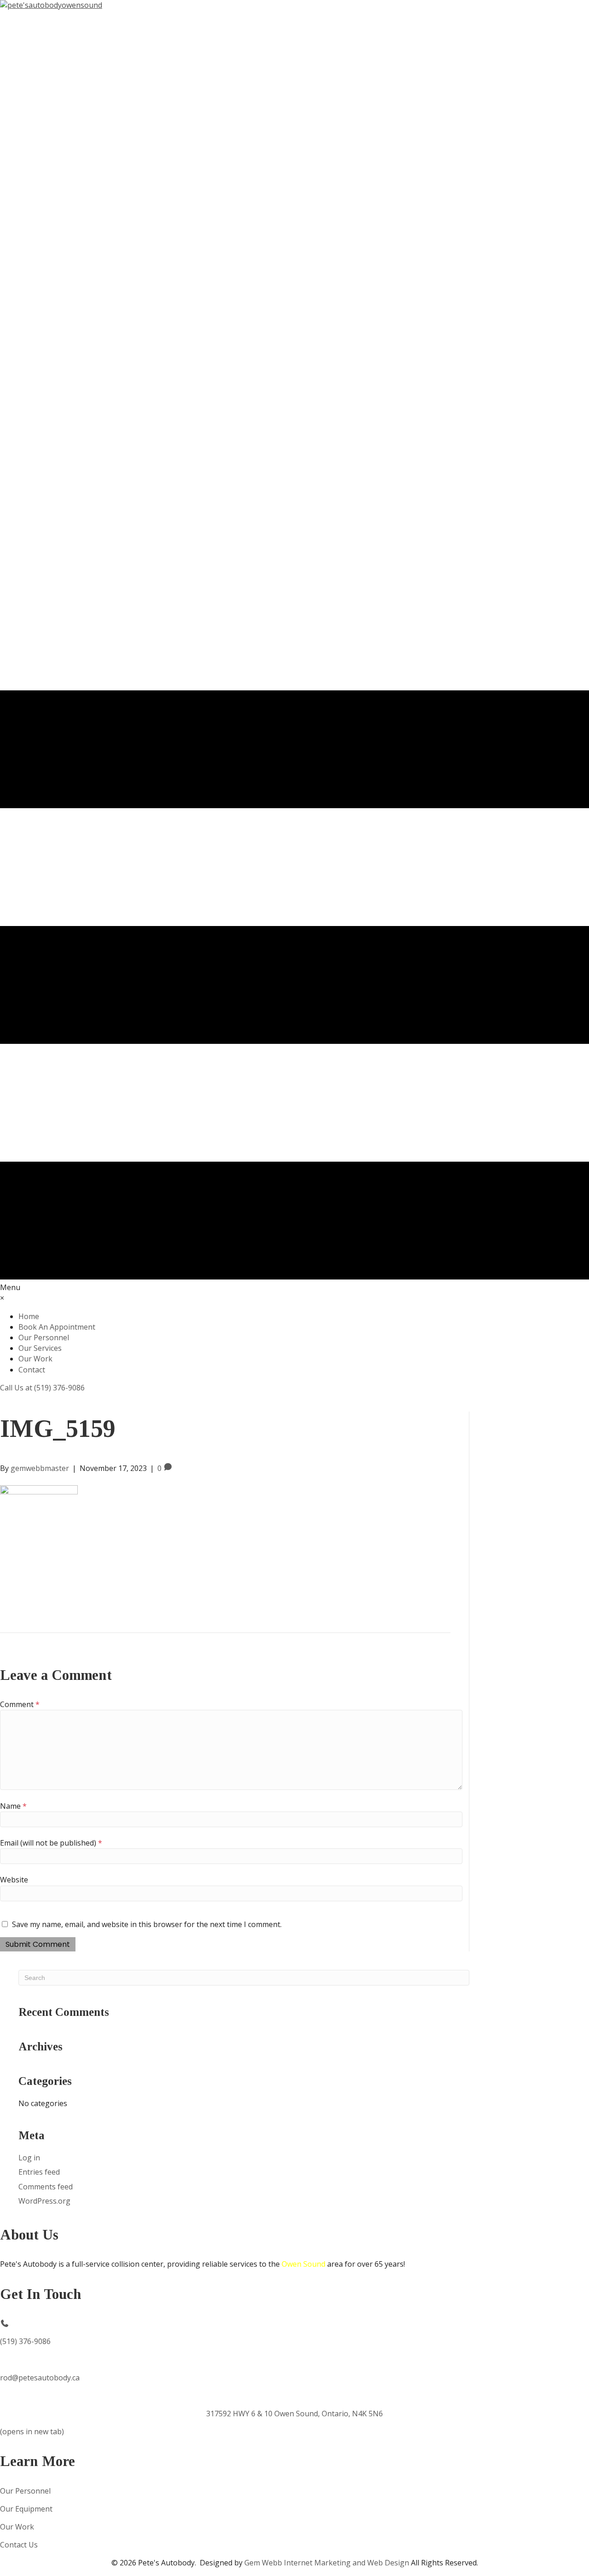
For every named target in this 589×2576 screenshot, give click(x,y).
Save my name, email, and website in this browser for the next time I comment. (147, 1924)
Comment (20, 1704)
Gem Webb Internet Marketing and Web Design (327, 2563)
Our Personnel (25, 2491)
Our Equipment (26, 2509)
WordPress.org (44, 2201)
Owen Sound (303, 2264)
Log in (29, 2158)
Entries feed (39, 2172)
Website (14, 1880)
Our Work (17, 2527)
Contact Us (19, 2545)
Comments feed (46, 2187)
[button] (42, 1388)
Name (13, 1806)
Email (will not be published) (51, 1843)
